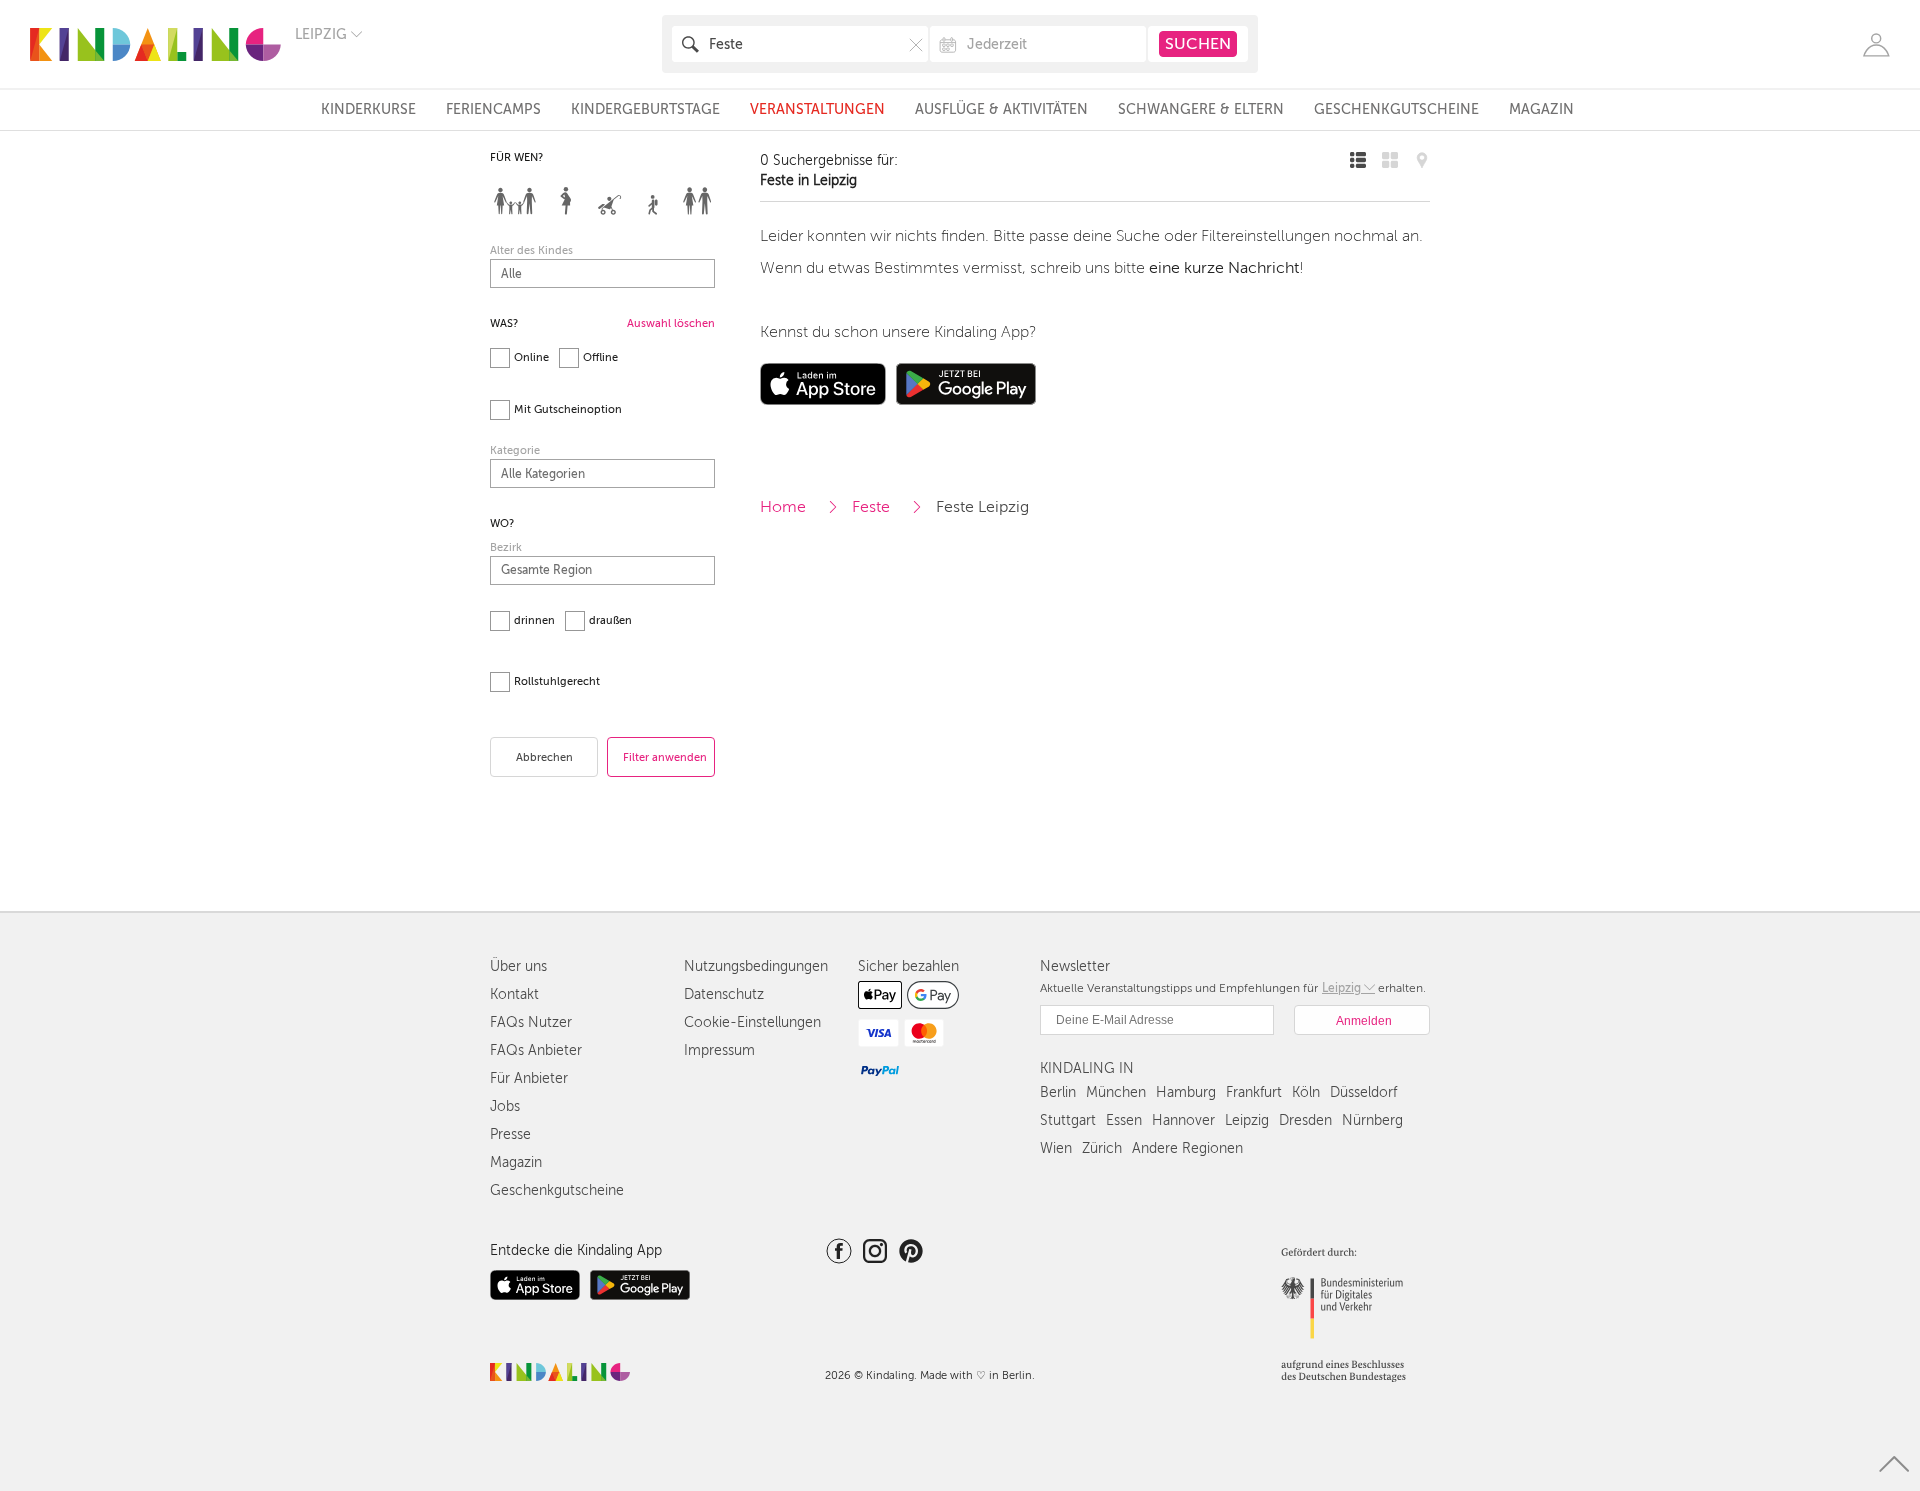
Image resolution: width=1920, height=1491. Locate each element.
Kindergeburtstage (645, 109)
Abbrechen (544, 757)
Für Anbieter (529, 1078)
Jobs (505, 1106)
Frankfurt (1254, 1092)
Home (783, 507)
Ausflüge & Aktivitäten (1001, 109)
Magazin (1541, 109)
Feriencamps (493, 109)
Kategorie (515, 450)
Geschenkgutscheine (1396, 109)
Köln (1306, 1092)
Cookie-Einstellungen (752, 1022)
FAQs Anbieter (536, 1050)
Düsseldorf (1363, 1092)
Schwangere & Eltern (1201, 109)
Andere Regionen (1187, 1148)
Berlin (1058, 1092)
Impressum (719, 1050)
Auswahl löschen (671, 323)
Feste (871, 507)
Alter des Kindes (531, 250)
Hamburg (1186, 1092)
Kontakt (514, 994)
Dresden (1305, 1120)
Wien (1056, 1148)
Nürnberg (1372, 1120)
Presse (510, 1134)
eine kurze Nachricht (1224, 268)
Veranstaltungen (817, 109)
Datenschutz (724, 994)
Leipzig (1247, 1120)
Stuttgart (1068, 1120)
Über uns (518, 966)
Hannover (1183, 1120)
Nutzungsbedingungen (756, 966)
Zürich (1102, 1148)
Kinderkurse (368, 109)
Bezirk (506, 547)
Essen (1124, 1120)
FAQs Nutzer (531, 1022)
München (1116, 1092)
